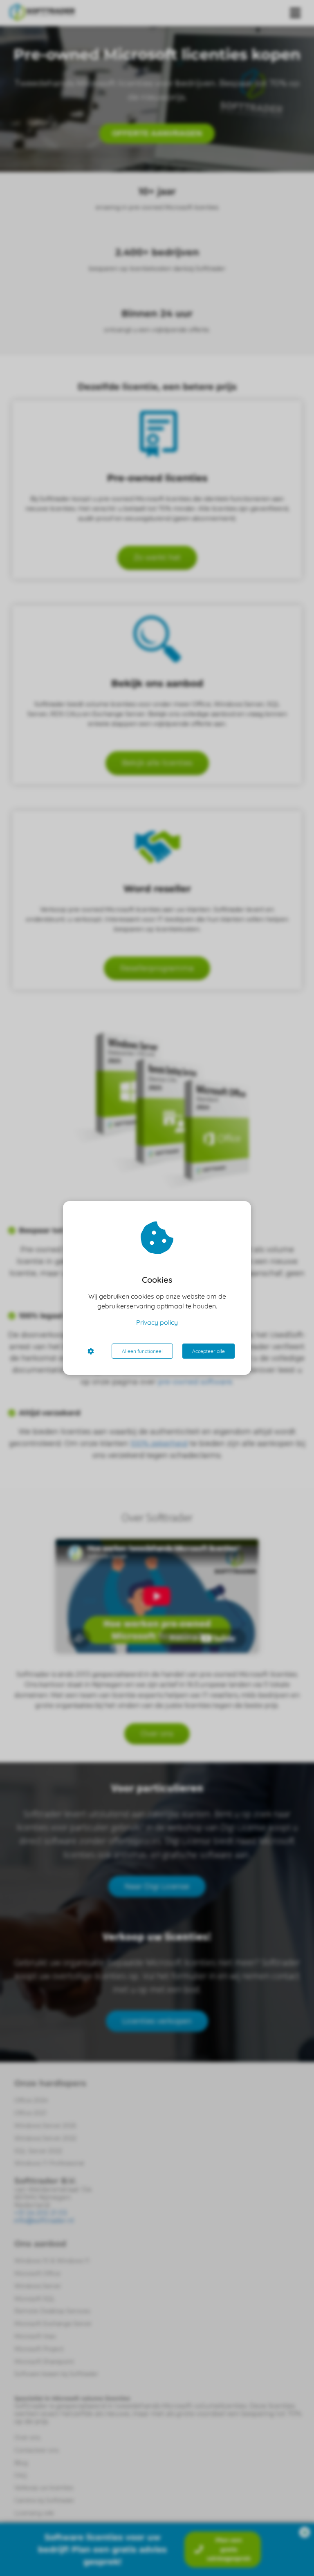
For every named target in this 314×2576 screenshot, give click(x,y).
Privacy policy (157, 1322)
